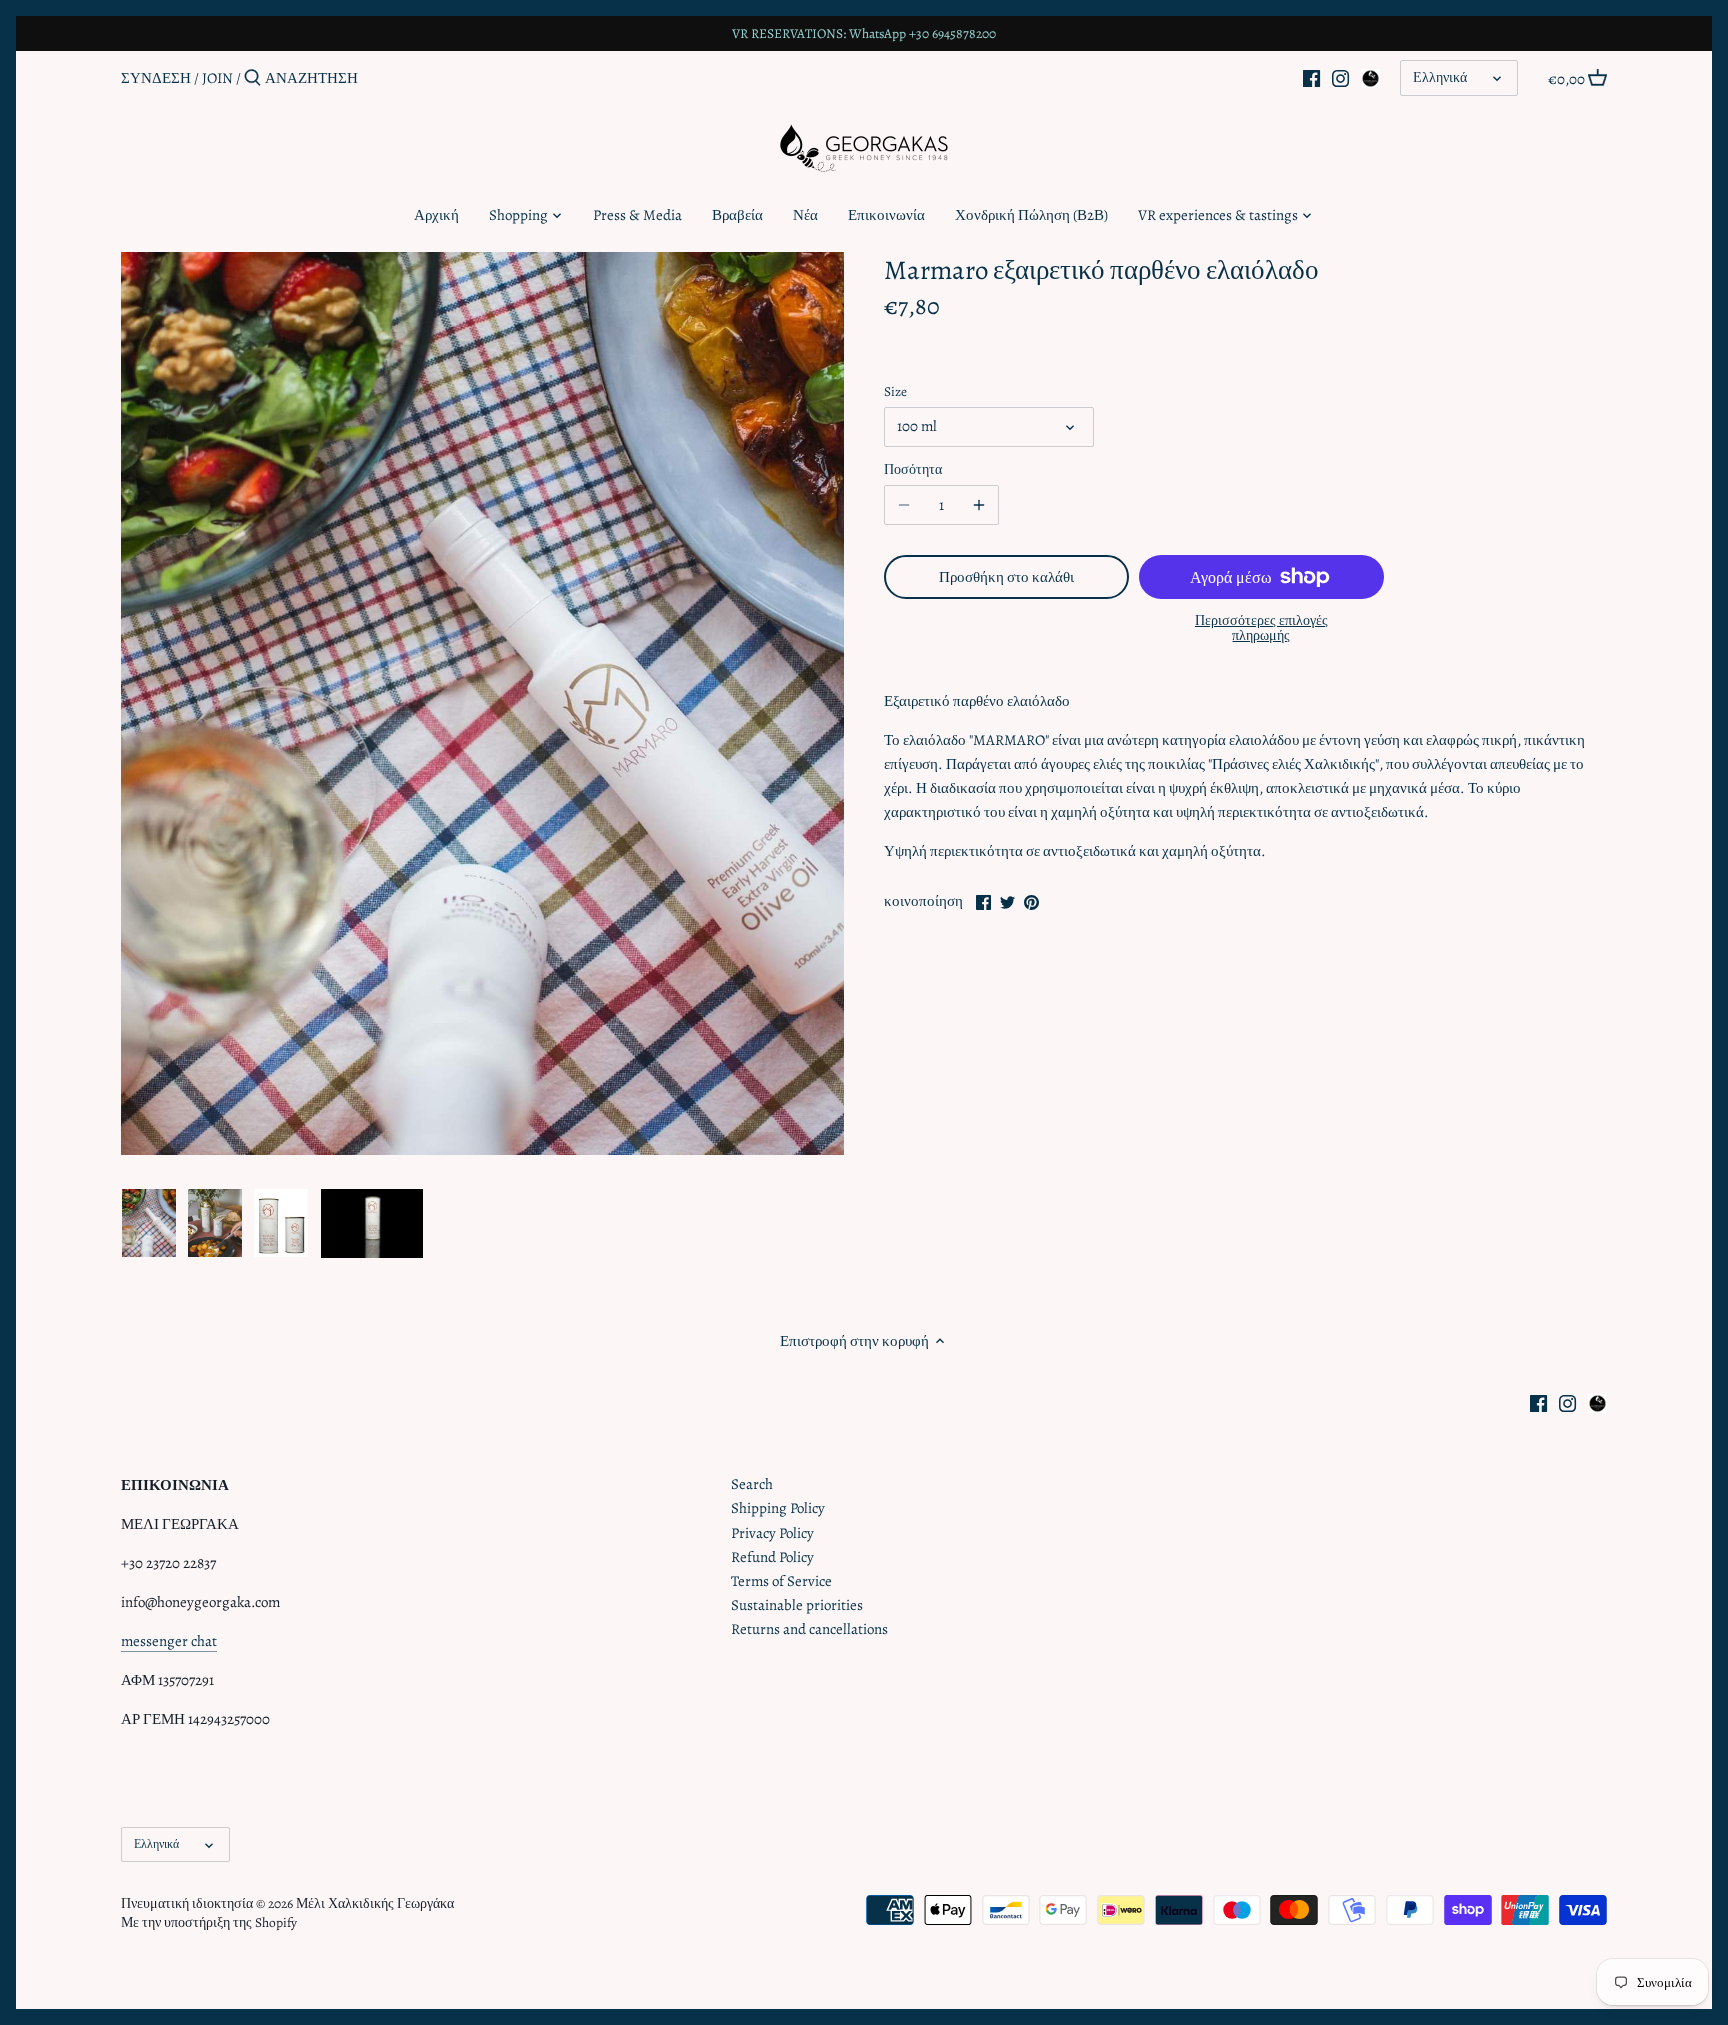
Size (895, 392)
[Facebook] (1311, 77)
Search (752, 1484)
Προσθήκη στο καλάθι (1006, 577)
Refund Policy (772, 1557)
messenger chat (169, 1641)
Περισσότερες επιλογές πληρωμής (1261, 628)
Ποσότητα (913, 470)
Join (217, 78)
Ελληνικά (1440, 77)
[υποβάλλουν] (252, 78)
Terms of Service (781, 1581)
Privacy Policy (772, 1533)
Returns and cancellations (809, 1629)
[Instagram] (1340, 77)
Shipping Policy (778, 1508)
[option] (149, 1223)
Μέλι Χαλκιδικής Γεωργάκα (375, 1903)
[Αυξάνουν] (979, 505)
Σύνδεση (156, 78)
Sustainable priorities (797, 1605)
